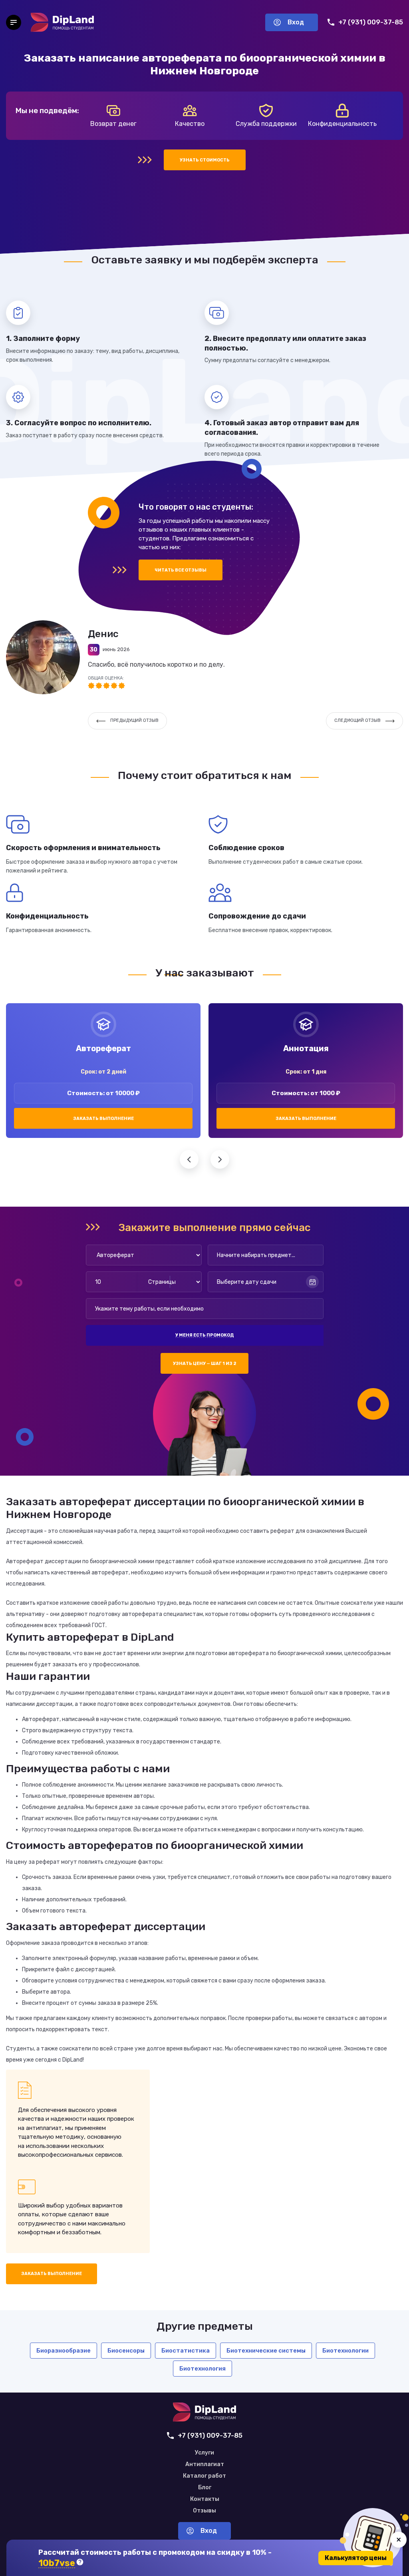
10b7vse (57, 2563)
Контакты (205, 2499)
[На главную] (62, 22)
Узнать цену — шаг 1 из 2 (205, 1364)
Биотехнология (203, 2369)
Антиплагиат (205, 2464)
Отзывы (204, 2511)
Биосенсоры (126, 2351)
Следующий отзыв (357, 720)
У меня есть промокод (204, 1335)
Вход (296, 22)
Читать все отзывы (181, 570)
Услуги (204, 2453)
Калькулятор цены (356, 2558)
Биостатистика (186, 2351)
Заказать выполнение (103, 1119)
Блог (205, 2488)
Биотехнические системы (266, 2351)
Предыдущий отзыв (134, 720)
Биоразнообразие (64, 2351)
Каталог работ (204, 2476)
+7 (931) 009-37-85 (371, 22)
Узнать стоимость (205, 160)
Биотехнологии (345, 2351)
